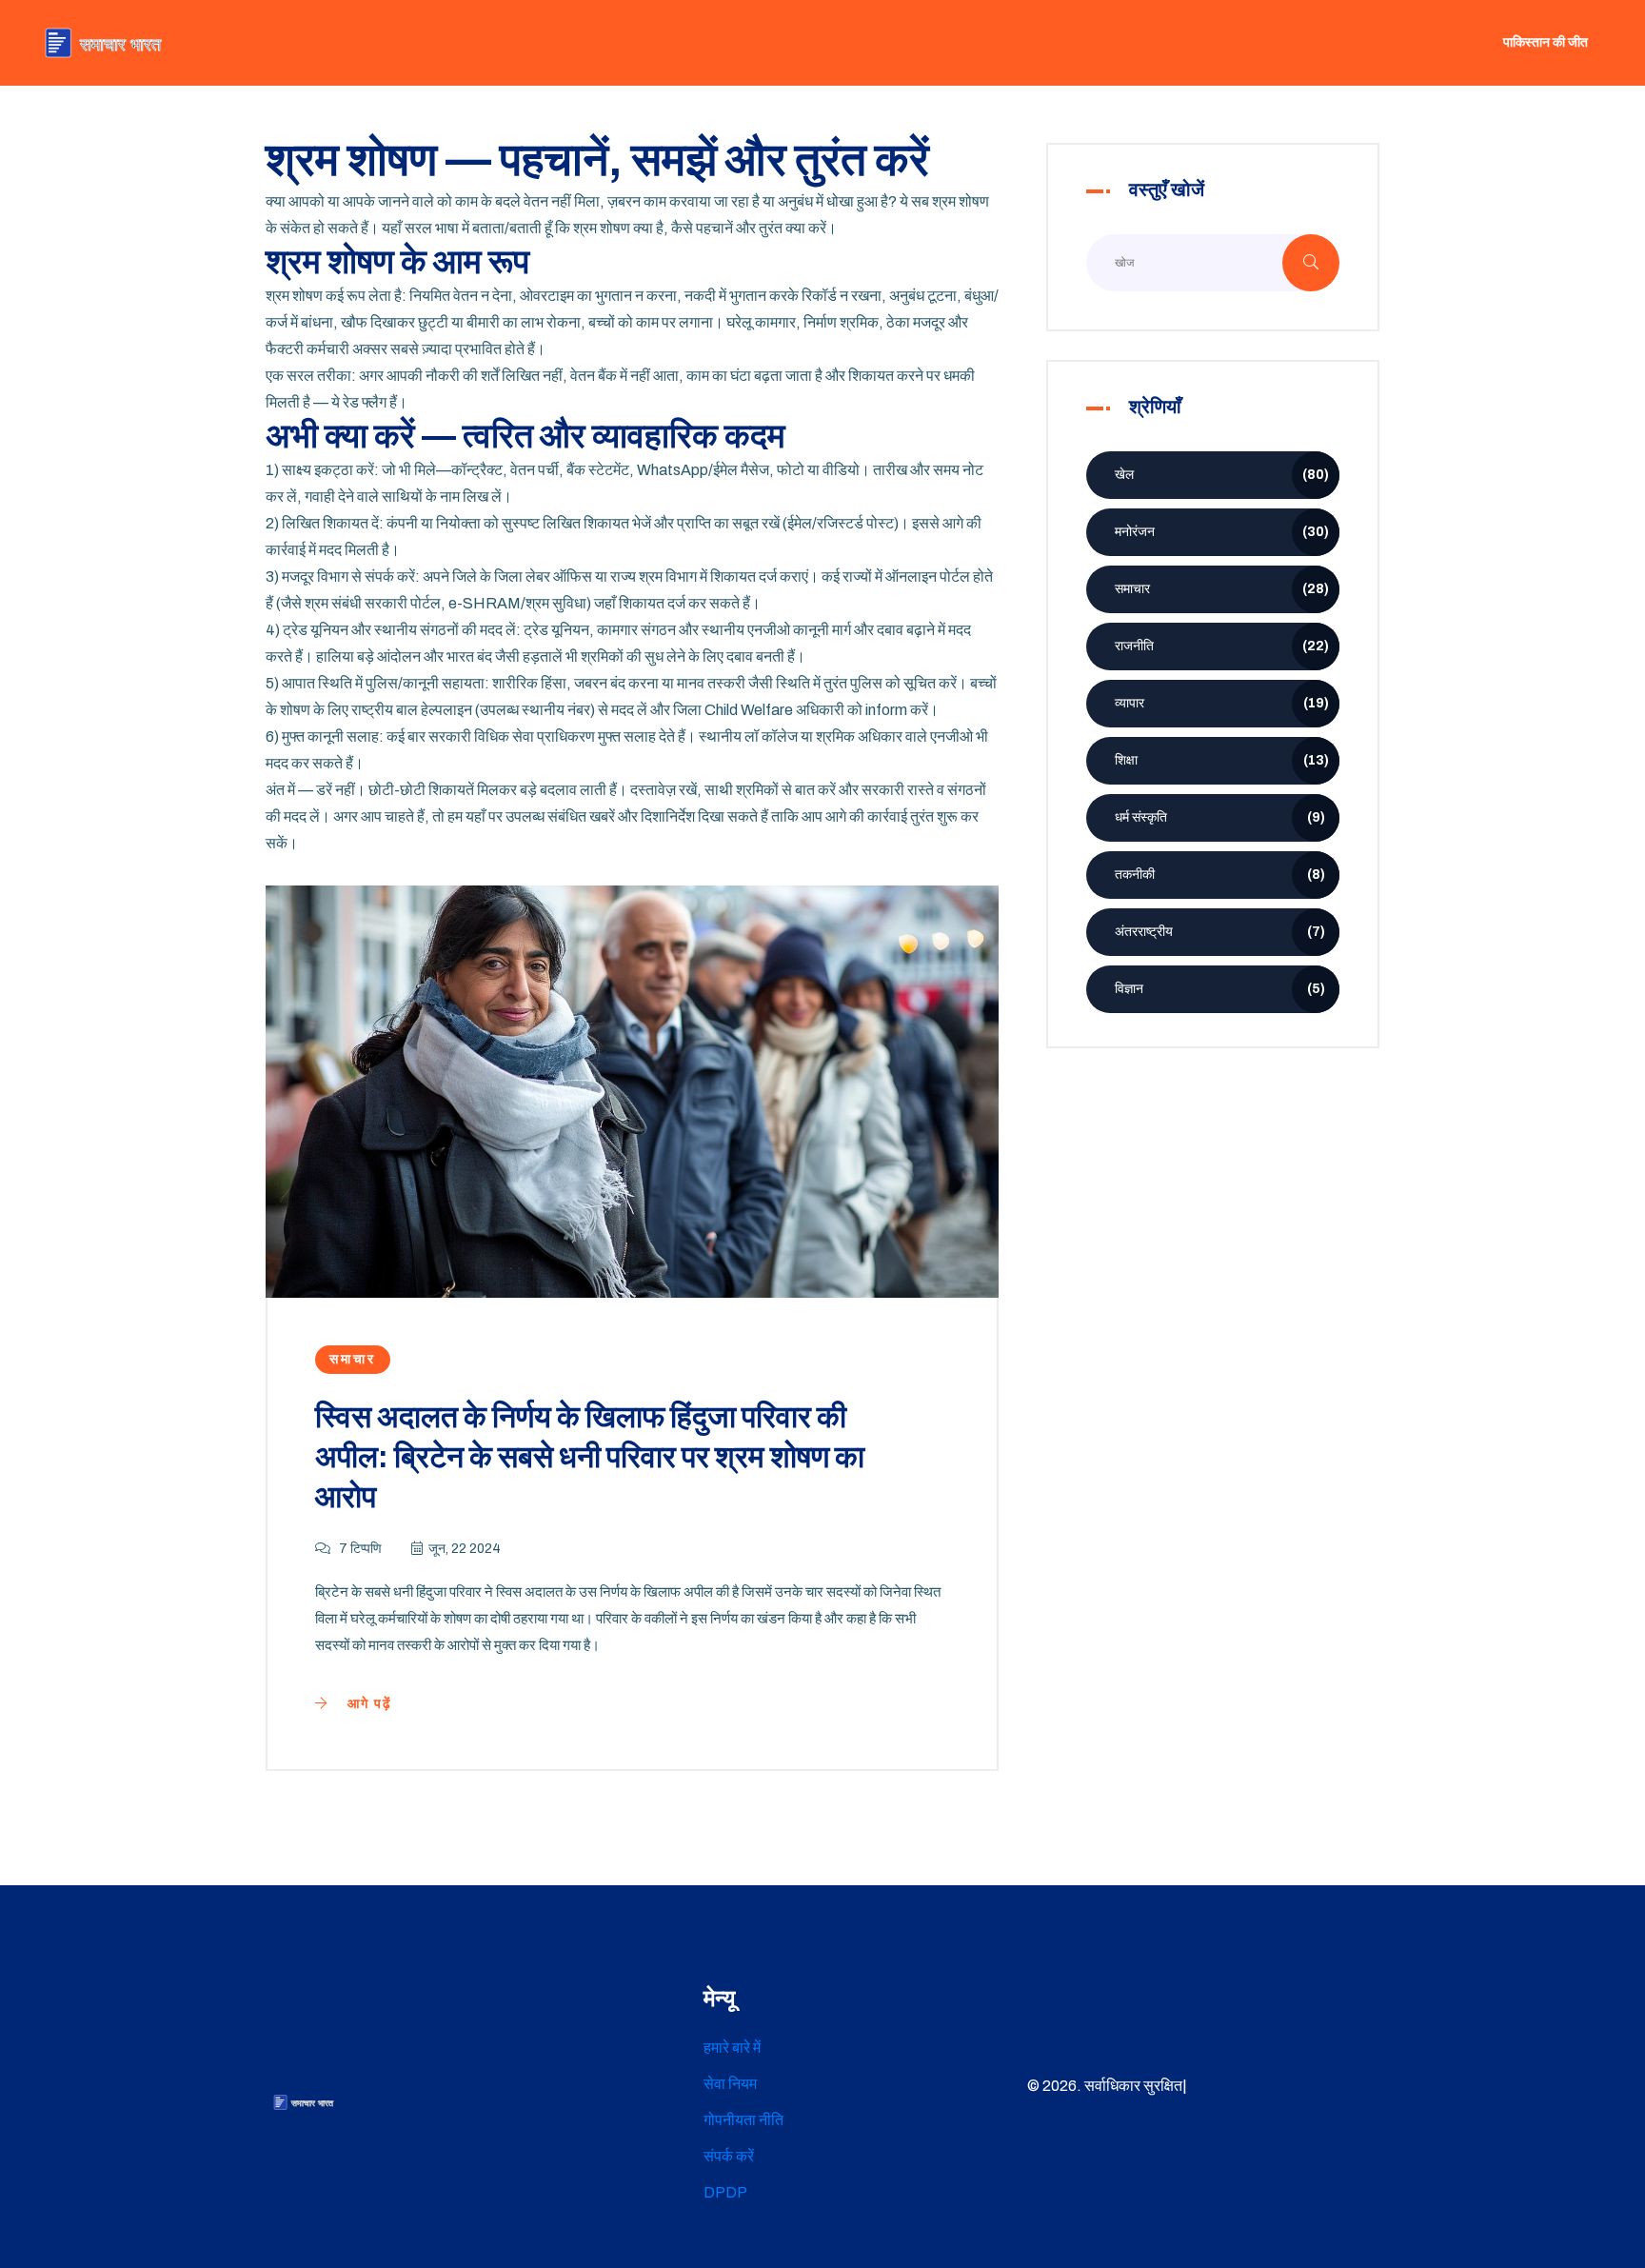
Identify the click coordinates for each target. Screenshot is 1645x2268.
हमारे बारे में (732, 2048)
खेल (1222, 475)
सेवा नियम (730, 2084)
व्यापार (1222, 703)
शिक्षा (1222, 760)
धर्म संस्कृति (1220, 817)
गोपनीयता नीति (743, 2120)
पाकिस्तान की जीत (1546, 42)
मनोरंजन (1222, 532)
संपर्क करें (729, 2156)
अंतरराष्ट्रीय (1220, 932)
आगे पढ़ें (367, 1704)
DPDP (725, 2192)
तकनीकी (1220, 875)
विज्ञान (1220, 989)
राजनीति (1222, 646)
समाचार (353, 1359)
